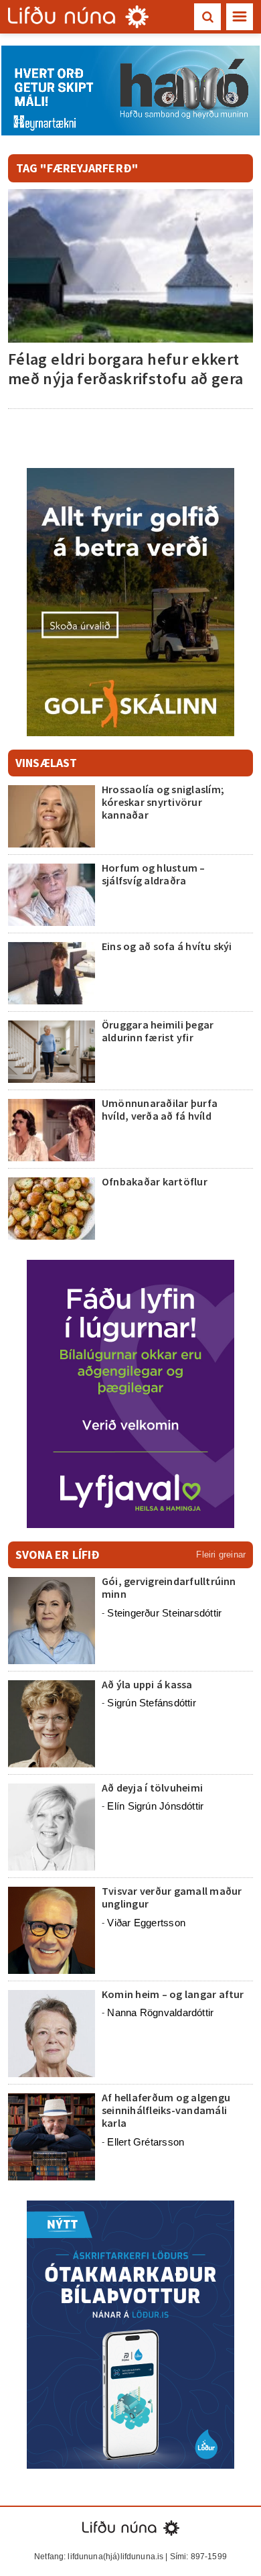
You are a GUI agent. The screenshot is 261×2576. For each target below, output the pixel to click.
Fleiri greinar (221, 1555)
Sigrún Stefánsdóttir (152, 1703)
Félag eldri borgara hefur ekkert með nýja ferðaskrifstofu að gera (126, 369)
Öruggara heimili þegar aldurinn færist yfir (158, 1031)
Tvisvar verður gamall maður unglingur (172, 1897)
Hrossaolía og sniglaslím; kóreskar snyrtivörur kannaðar (163, 802)
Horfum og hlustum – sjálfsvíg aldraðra (154, 874)
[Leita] (207, 17)
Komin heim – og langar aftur (173, 1994)
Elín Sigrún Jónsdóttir (155, 1806)
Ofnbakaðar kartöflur (155, 1181)
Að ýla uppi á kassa (147, 1684)
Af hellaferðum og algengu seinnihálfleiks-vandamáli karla (166, 2110)
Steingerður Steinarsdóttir (164, 1613)
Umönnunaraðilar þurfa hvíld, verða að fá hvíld (160, 1109)
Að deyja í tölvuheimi (153, 1788)
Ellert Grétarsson (146, 2142)
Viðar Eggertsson (146, 1923)
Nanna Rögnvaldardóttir (160, 2012)
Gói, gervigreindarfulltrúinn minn (169, 1587)
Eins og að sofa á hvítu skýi (167, 946)
